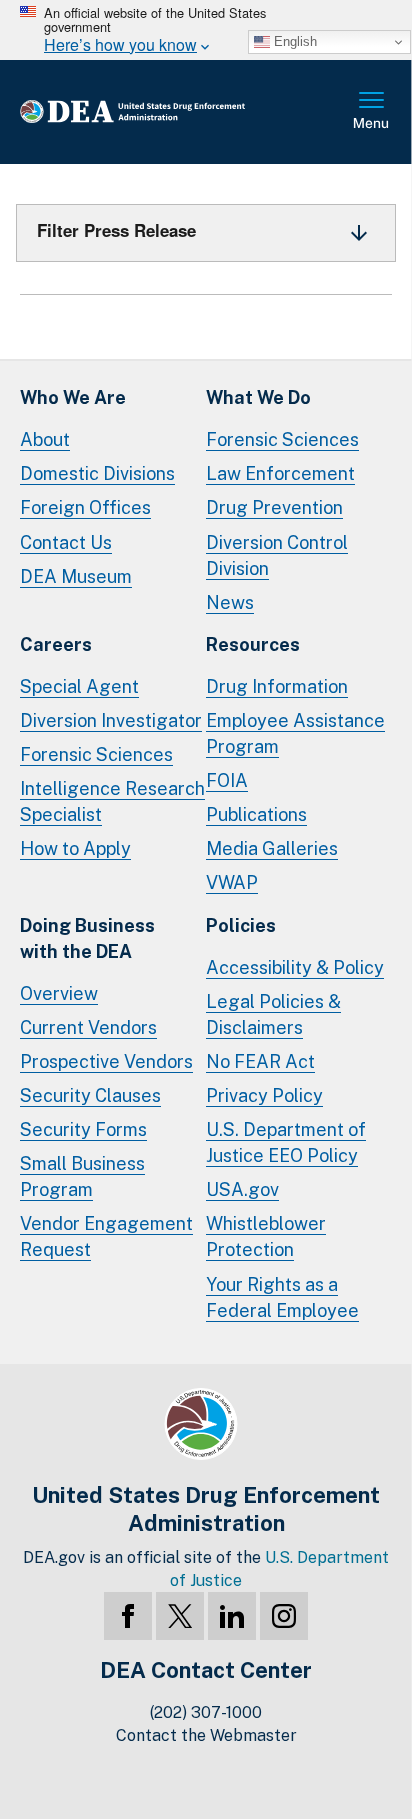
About (45, 439)
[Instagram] (284, 1616)
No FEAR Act (260, 1061)
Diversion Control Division (277, 555)
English (293, 41)
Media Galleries (272, 848)
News (230, 602)
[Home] (164, 112)
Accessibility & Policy (295, 967)
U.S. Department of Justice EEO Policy (286, 1142)
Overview (59, 993)
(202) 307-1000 (206, 1712)
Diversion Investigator (111, 720)
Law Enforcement (280, 473)
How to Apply (75, 848)
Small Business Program (82, 1176)
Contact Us (66, 542)
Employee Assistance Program (295, 733)
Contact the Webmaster (206, 1735)
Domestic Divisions (97, 473)
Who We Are (73, 397)
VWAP (232, 882)
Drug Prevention (274, 507)
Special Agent (79, 686)
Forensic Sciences (282, 439)
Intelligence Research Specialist (112, 801)
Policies (241, 925)
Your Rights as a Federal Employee (282, 1297)
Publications (256, 814)
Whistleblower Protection (266, 1236)
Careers (56, 644)
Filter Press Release (116, 230)
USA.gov (242, 1189)
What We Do (258, 397)
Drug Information (277, 686)
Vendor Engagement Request (106, 1236)
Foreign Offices (85, 507)
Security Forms (83, 1129)
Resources (253, 644)
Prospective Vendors (106, 1061)
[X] (180, 1616)
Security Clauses (90, 1095)
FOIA (227, 780)
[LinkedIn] (232, 1616)
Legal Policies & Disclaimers (273, 1014)
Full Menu (372, 112)
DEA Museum (76, 576)
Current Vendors (88, 1027)
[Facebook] (128, 1616)
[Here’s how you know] (206, 30)
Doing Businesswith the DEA (87, 938)
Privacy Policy (264, 1095)
